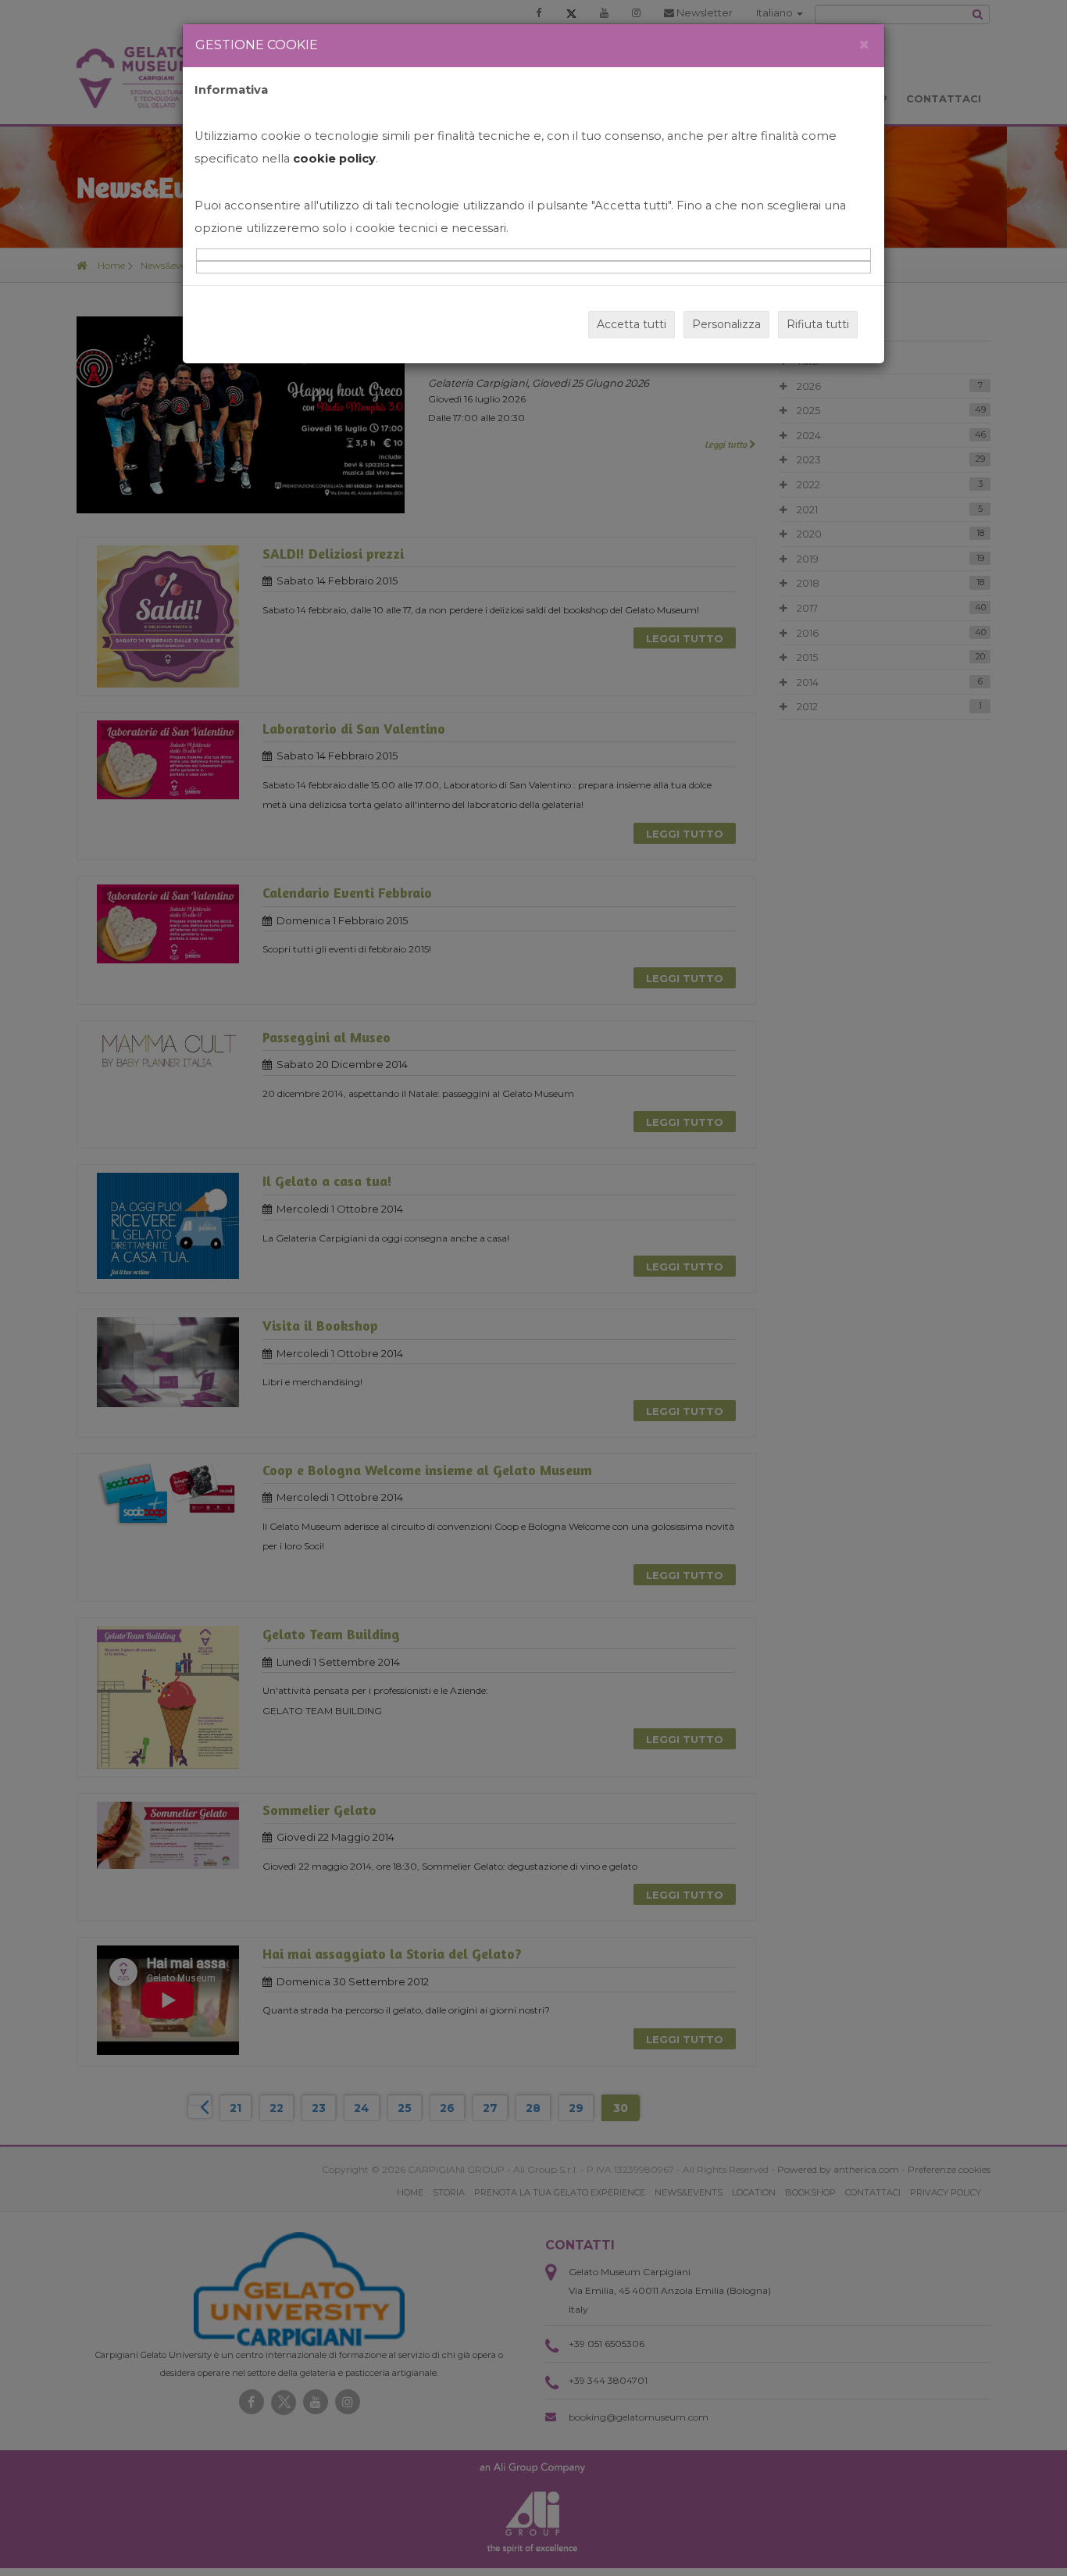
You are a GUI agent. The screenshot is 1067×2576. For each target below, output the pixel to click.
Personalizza (726, 324)
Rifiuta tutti (818, 324)
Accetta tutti (632, 324)
